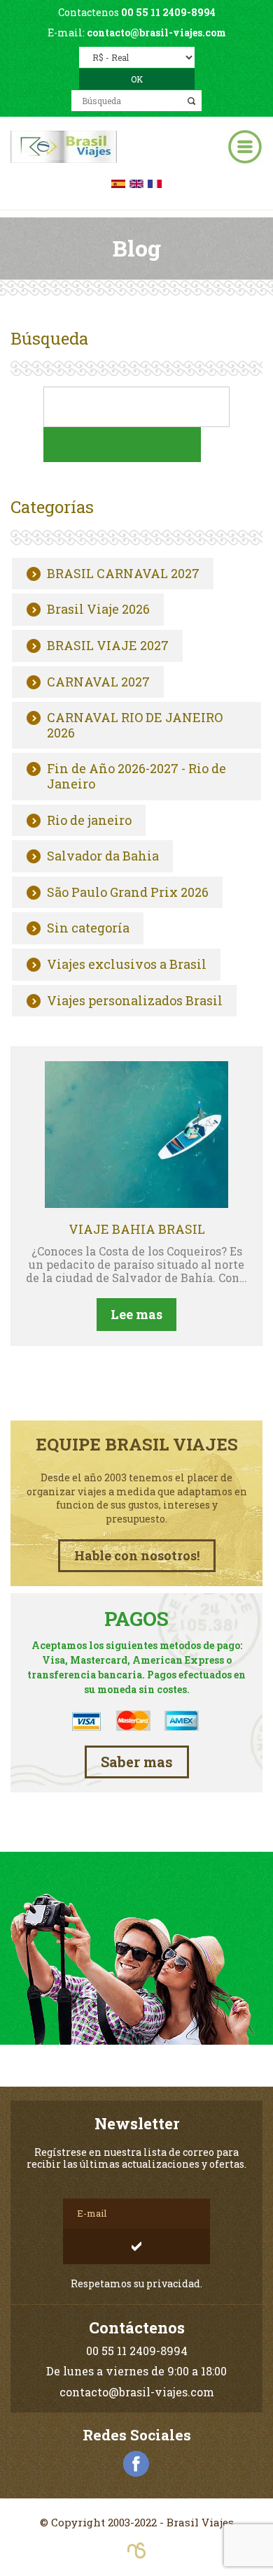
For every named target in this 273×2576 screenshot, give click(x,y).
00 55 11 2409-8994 (168, 12)
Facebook (136, 2464)
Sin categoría (88, 928)
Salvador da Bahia (103, 856)
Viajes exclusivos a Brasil (127, 965)
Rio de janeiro (89, 821)
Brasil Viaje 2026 (98, 610)
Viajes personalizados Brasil (135, 1001)
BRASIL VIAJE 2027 (108, 646)
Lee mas (136, 1314)
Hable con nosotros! (137, 1555)
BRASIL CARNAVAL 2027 (123, 574)
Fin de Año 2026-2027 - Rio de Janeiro (136, 776)
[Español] (118, 182)
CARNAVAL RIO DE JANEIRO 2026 (135, 725)
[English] (136, 182)
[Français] (155, 182)
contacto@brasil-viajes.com (156, 33)
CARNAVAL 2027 (98, 682)
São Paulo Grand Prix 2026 (128, 893)
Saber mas (137, 1762)
